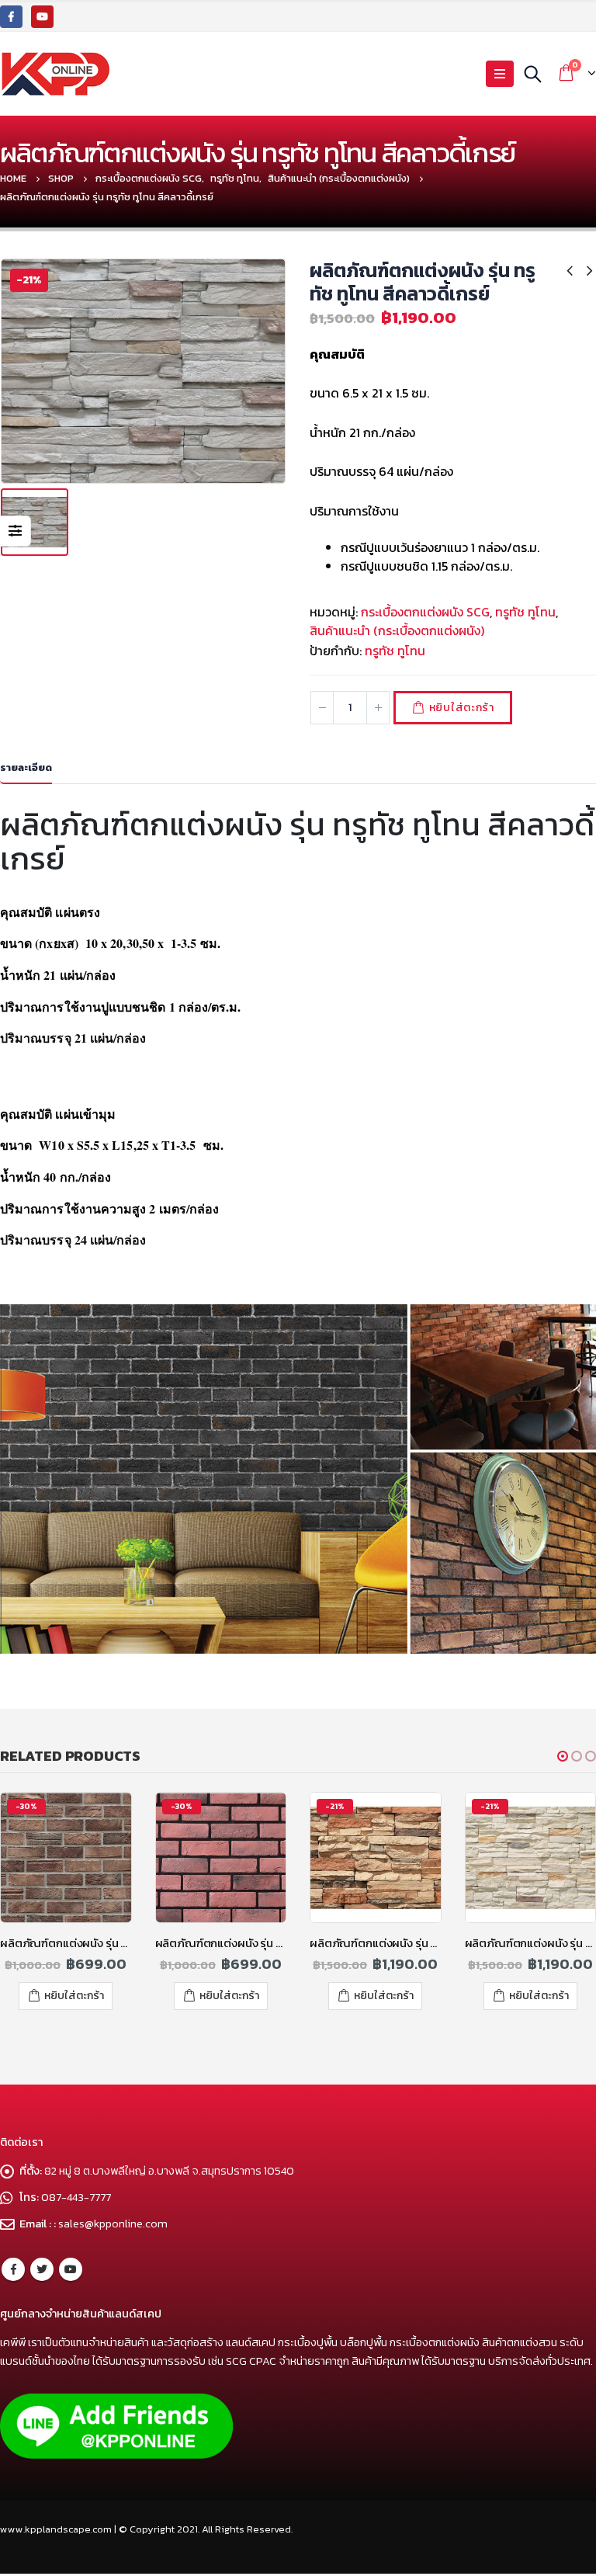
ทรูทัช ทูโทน (525, 612)
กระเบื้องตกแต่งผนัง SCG (425, 612)
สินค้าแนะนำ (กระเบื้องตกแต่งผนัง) (397, 630)
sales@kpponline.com (113, 2224)
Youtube (71, 2269)
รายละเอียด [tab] (26, 767)
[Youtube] (42, 17)
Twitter (42, 2269)
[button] (563, 1756)
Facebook (13, 2269)
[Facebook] (11, 17)
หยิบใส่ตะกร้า (462, 708)
